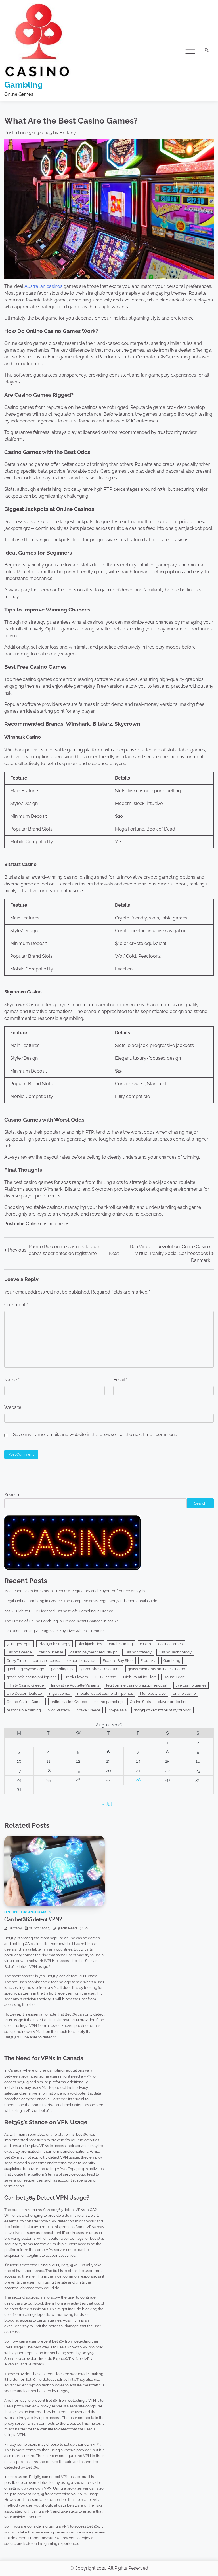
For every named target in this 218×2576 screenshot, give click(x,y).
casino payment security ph (94, 1652)
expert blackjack (81, 1660)
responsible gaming (24, 1710)
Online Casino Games (25, 1702)
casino (145, 1644)
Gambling (23, 85)
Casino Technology (175, 1652)
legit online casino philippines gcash (137, 1685)
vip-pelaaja (117, 1710)
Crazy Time (16, 1660)
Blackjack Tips (90, 1644)
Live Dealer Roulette (24, 1693)
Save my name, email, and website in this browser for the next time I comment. (95, 1434)
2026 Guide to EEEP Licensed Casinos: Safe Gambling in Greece (59, 1611)
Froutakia (148, 1660)
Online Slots (140, 1702)
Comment (16, 1305)
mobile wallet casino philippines (105, 1693)
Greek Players (76, 1677)
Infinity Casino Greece (25, 1685)
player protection (173, 1702)
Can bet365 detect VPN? (33, 1920)
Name (12, 1380)
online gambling (108, 1702)
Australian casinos (43, 286)
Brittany (68, 133)
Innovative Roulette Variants (75, 1685)
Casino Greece (19, 1652)
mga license (60, 1693)
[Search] (207, 50)
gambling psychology (25, 1669)
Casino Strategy (138, 1652)
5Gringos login (19, 1644)
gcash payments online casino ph (156, 1669)
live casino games (191, 1685)
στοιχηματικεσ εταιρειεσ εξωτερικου (163, 1710)
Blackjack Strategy (54, 1644)
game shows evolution (101, 1669)
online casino (184, 1693)
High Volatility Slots (140, 1677)
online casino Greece (69, 1702)
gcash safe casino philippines (32, 1677)
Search (12, 1495)
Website (13, 1407)
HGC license (105, 1677)
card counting (121, 1644)
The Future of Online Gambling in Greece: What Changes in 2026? (61, 1621)
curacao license (47, 1660)
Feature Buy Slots (118, 1660)
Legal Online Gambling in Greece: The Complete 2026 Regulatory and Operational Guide (81, 1601)
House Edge (174, 1677)
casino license (51, 1652)
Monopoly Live (153, 1693)
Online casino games (48, 1224)
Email (120, 1380)
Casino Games (170, 1644)
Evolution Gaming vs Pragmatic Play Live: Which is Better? (54, 1631)
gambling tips (63, 1669)
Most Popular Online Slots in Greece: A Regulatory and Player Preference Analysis (75, 1591)
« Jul (107, 1804)
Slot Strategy (59, 1710)
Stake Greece (89, 1710)
